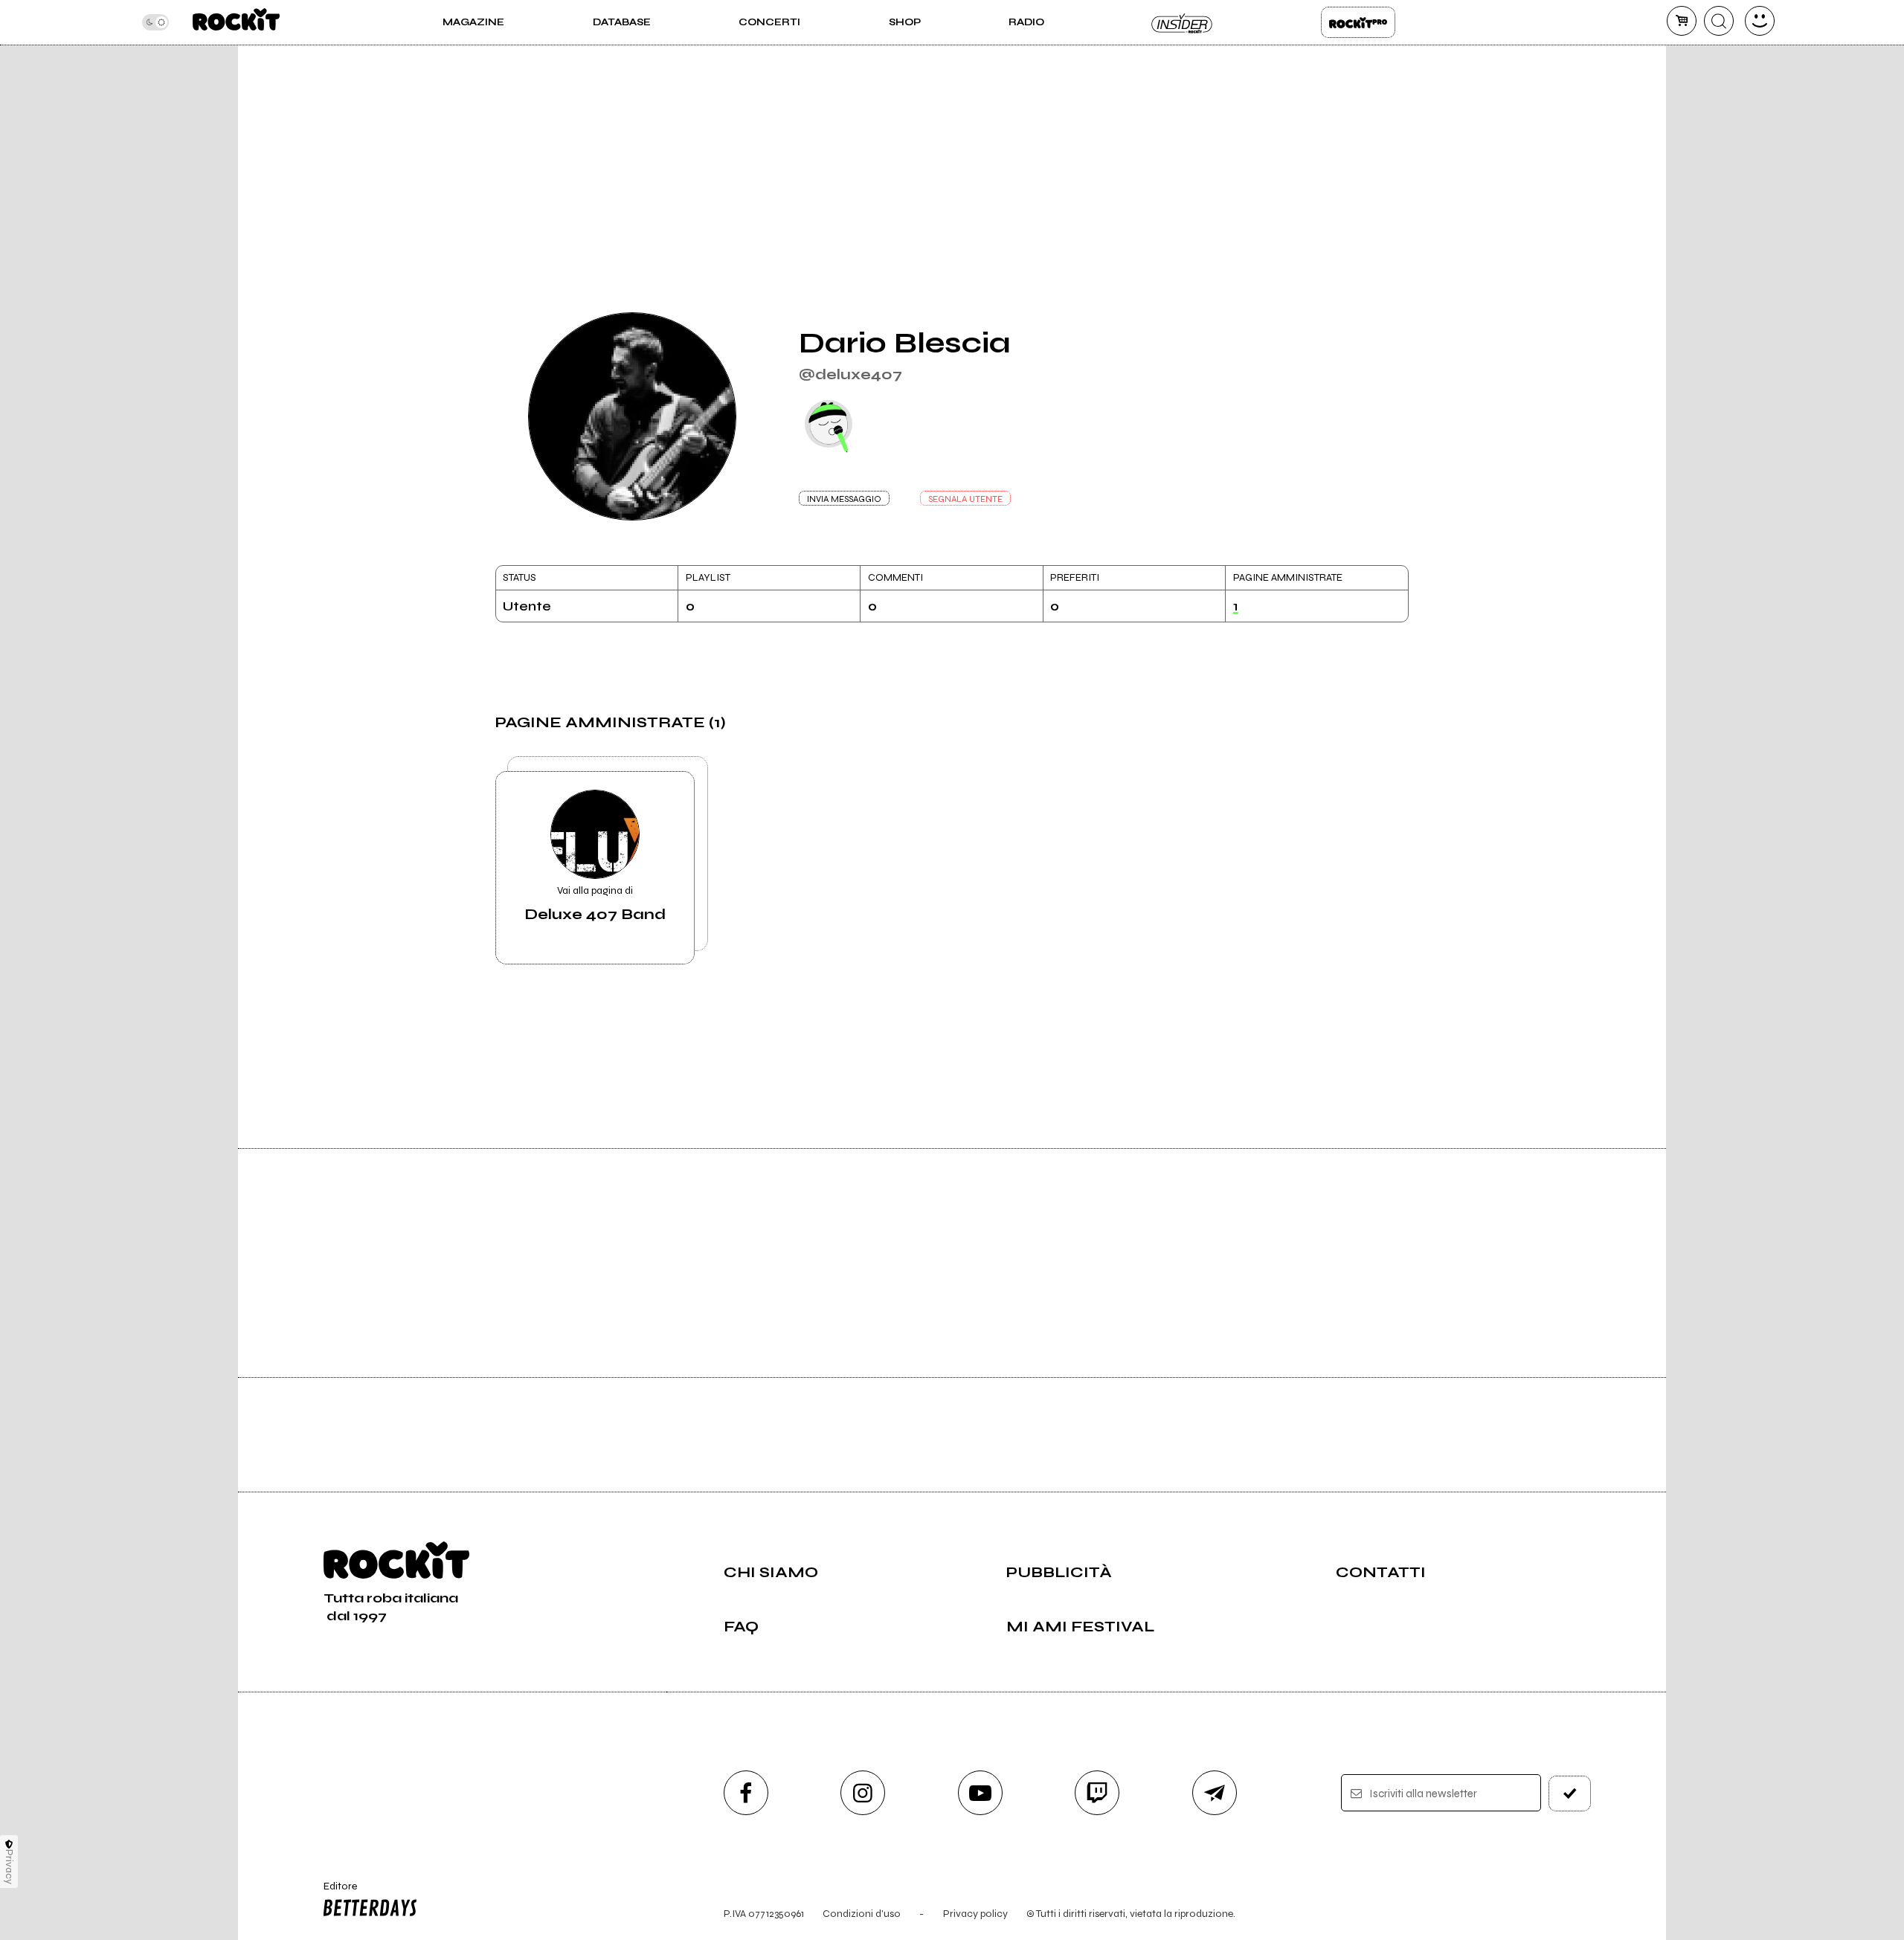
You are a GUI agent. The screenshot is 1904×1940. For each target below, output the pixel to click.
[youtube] (980, 1793)
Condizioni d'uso (862, 1914)
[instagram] (863, 1793)
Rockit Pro (1358, 22)
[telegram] (1215, 1793)
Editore (333, 1892)
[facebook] (746, 1793)
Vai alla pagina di (595, 904)
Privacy (9, 1867)
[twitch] (1097, 1793)
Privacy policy (975, 1914)
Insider (1183, 22)
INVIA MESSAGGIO (844, 499)
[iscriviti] (1570, 1794)
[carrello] (1682, 21)
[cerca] (1719, 21)
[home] (236, 22)
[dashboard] (1760, 21)
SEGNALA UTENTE (965, 499)
